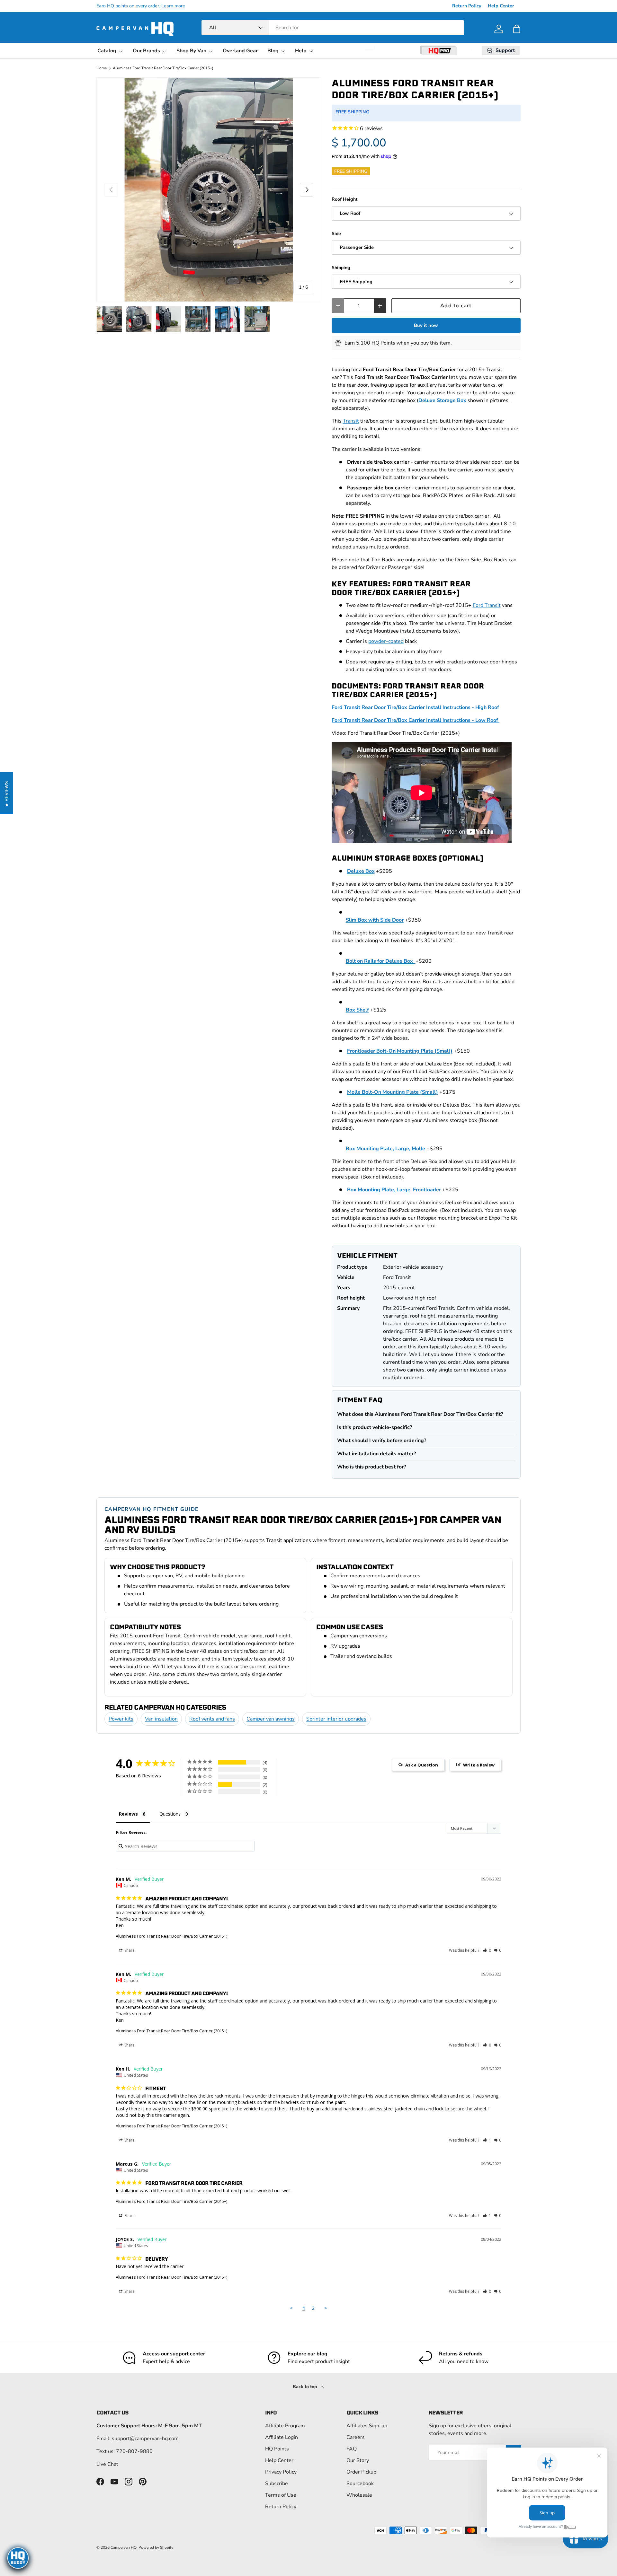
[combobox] (333, 28)
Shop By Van (191, 51)
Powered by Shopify (156, 2547)
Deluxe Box (361, 871)
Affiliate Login (282, 2437)
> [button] (326, 2308)
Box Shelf (357, 1010)
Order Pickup (361, 2472)
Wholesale (359, 2495)
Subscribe (277, 2484)
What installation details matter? (376, 1454)
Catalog (107, 51)
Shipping (341, 268)
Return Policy (467, 6)
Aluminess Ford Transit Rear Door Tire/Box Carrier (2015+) (163, 68)
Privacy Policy (281, 2472)
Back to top (305, 2387)
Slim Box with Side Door (375, 920)
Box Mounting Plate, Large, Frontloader (394, 1190)
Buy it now (426, 325)
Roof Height (344, 199)
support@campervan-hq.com (145, 2439)
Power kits (121, 1719)
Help (301, 51)
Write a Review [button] (479, 1765)
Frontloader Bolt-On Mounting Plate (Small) (400, 1051)
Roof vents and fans (212, 1719)
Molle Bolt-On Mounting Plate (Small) (393, 1092)
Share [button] (129, 1950)
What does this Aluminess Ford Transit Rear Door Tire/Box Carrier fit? (420, 1414)
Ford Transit (487, 605)
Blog (273, 51)
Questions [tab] (170, 1814)
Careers (356, 2437)
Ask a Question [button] (422, 1765)
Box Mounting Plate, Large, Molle (385, 1149)
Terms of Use (281, 2495)
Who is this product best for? (371, 1467)
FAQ (352, 2449)
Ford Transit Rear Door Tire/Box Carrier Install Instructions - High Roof (415, 707)
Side (336, 234)
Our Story (358, 2460)
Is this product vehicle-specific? (375, 1427)
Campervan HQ (124, 2547)
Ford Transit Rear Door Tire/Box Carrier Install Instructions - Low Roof (416, 720)
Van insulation (161, 1719)
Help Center (501, 6)
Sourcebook (360, 2484)
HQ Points (277, 2449)
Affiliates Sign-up (367, 2426)
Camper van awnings (271, 1719)
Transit (351, 421)
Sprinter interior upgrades (336, 1719)
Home (102, 68)
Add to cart (456, 306)
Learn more (173, 6)
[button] (517, 29)
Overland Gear (240, 51)
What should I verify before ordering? (382, 1441)
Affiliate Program (285, 2426)
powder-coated (386, 641)
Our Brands (146, 51)
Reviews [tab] (128, 1814)
